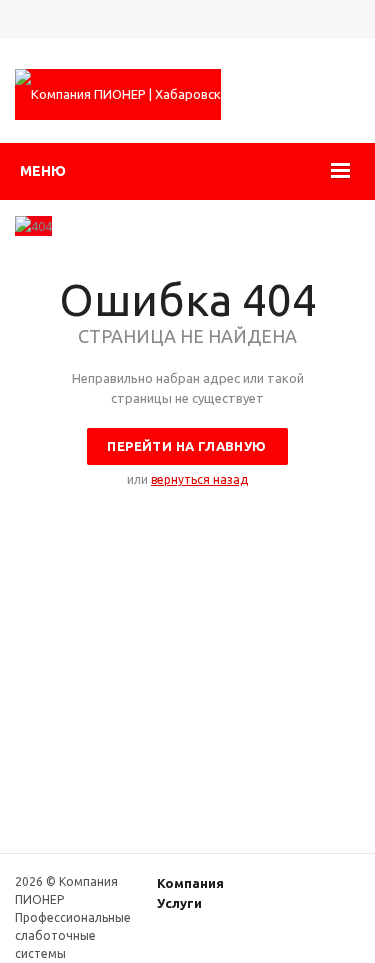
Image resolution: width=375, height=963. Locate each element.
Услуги (179, 903)
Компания (190, 883)
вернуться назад (199, 479)
